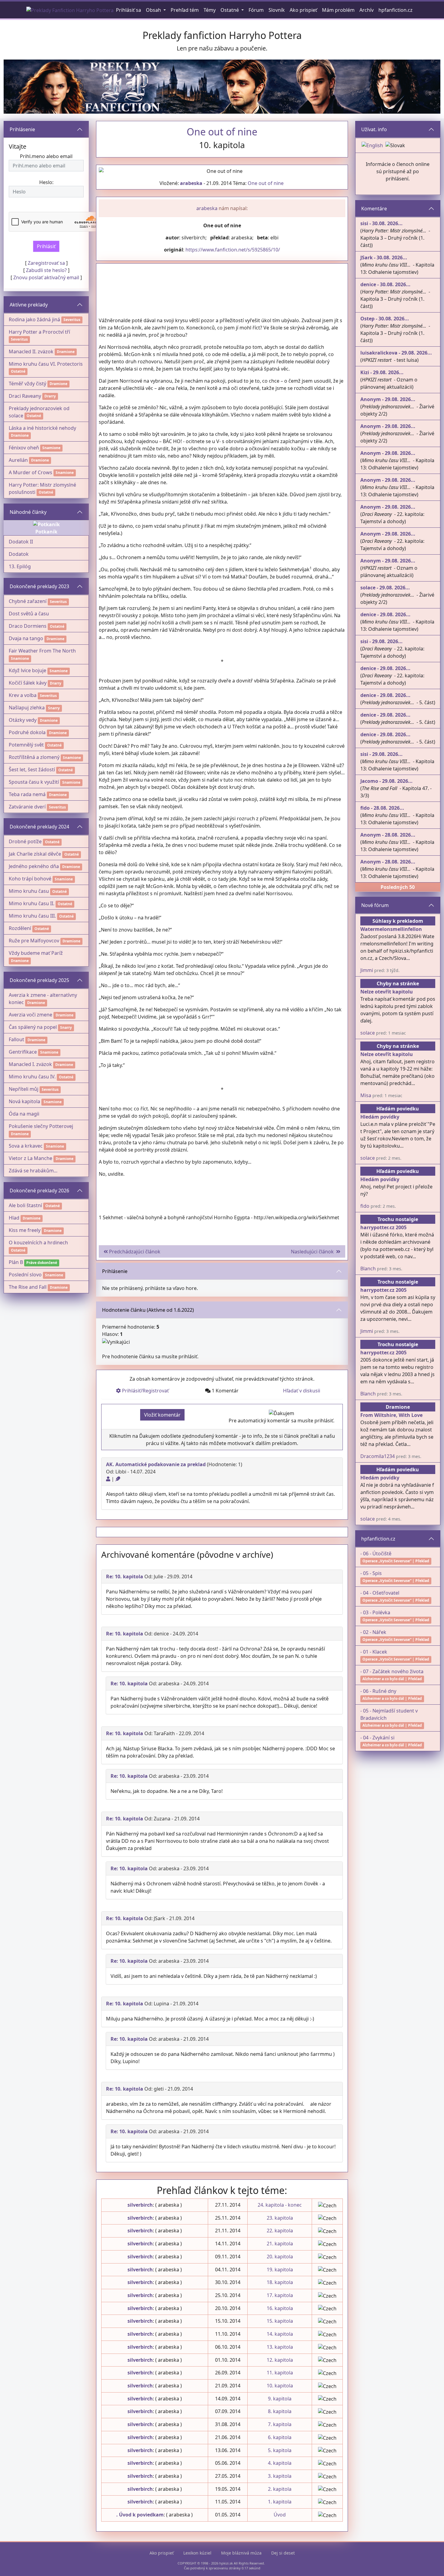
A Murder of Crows (31, 472)
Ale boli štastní (25, 1205)
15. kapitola (280, 2321)
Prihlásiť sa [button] (129, 10)
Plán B (16, 1262)
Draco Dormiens (28, 626)
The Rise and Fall (28, 1287)
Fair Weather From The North (42, 651)
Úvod (280, 2515)
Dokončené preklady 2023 (39, 586)
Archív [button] (367, 10)
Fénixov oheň (24, 448)
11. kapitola (280, 2373)
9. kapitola (280, 2399)
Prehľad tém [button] (185, 10)
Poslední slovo (25, 1275)
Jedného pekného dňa (34, 866)
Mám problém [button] (338, 10)
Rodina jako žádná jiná (34, 319)
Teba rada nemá (27, 794)
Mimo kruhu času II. (32, 903)
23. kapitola (280, 2218)
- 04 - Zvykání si (377, 1738)
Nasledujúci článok (314, 1252)
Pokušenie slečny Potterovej (41, 1126)
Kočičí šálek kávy (28, 683)
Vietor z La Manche (31, 1158)
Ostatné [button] (230, 10)
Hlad (14, 1218)
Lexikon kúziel (197, 2553)
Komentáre (374, 209)
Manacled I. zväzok (30, 1064)
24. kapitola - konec (280, 2205)
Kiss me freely (25, 1230)
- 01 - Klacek (374, 1652)
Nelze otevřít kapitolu (387, 992)
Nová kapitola (24, 1101)
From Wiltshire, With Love (391, 1415)
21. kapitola (280, 2244)
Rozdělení (20, 928)
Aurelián (18, 460)
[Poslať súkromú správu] (118, 1479)
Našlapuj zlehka (27, 708)
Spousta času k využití (34, 782)
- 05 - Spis (371, 1573)
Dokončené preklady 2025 (39, 980)
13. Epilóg (20, 566)
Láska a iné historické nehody (42, 428)
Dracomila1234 (378, 1456)
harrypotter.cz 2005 (383, 1227)
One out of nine (266, 183)
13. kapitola (280, 2347)
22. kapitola (280, 2231)
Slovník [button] (277, 10)
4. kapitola (280, 2463)
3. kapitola (280, 2476)
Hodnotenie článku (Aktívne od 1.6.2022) (148, 1310)
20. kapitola (280, 2257)
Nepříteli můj (24, 1089)
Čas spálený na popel (33, 1027)
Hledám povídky (380, 1117)
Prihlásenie (22, 129)
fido (365, 1206)
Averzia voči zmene (31, 1015)
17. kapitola (280, 2295)
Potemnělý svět (26, 745)
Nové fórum (375, 905)
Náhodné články (28, 512)
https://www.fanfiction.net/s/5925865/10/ (233, 250)
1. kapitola (280, 2502)
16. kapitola (280, 2308)
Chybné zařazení (28, 601)
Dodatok (19, 554)
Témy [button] (210, 10)
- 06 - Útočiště (376, 1554)
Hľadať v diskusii (302, 1391)
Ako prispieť (162, 2553)
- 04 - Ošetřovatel (380, 1593)
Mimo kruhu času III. (32, 916)
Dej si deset (283, 2553)
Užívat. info (374, 129)
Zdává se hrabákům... (33, 1171)
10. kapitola (280, 2386)
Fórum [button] (256, 10)
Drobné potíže (25, 841)
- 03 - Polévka (375, 1612)
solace (368, 1033)
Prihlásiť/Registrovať (145, 1391)
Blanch (368, 1269)
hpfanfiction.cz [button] (396, 10)
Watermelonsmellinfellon (391, 929)
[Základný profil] (108, 1479)
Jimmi (367, 970)
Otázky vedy (23, 720)
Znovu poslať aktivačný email (46, 277)
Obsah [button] (154, 10)
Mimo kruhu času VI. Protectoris (46, 364)
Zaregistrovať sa (46, 263)
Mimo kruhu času (29, 891)
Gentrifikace (23, 1052)
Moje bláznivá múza (241, 2553)
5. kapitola (280, 2450)
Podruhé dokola (27, 732)
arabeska (191, 183)
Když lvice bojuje (27, 670)
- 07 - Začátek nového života (392, 1671)
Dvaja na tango (26, 638)
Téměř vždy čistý (27, 384)
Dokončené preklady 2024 (39, 827)
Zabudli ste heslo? (46, 270)
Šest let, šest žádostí (32, 770)
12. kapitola (280, 2360)
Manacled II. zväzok (31, 352)
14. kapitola (280, 2334)
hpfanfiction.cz (378, 1539)
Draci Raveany (25, 396)
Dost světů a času (29, 614)
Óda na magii (24, 1114)
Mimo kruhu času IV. (32, 1077)
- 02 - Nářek (373, 1632)
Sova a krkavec (26, 1146)
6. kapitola (280, 2437)
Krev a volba (23, 695)
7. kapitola (280, 2424)
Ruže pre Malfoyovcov (34, 941)
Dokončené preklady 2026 (39, 1191)
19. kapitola (280, 2270)
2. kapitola (280, 2489)
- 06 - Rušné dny (378, 1691)
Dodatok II (21, 542)
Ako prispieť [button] (303, 10)
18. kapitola (280, 2282)
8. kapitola (280, 2411)
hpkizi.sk (226, 2563)
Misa (366, 1095)
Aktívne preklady (29, 305)
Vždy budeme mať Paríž (36, 953)
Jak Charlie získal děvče (35, 854)
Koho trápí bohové (30, 879)
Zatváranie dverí (27, 807)
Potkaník (46, 532)
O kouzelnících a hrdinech (38, 1243)
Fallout (16, 1039)
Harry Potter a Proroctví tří (39, 332)
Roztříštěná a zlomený (34, 757)
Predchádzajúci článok (134, 1252)
